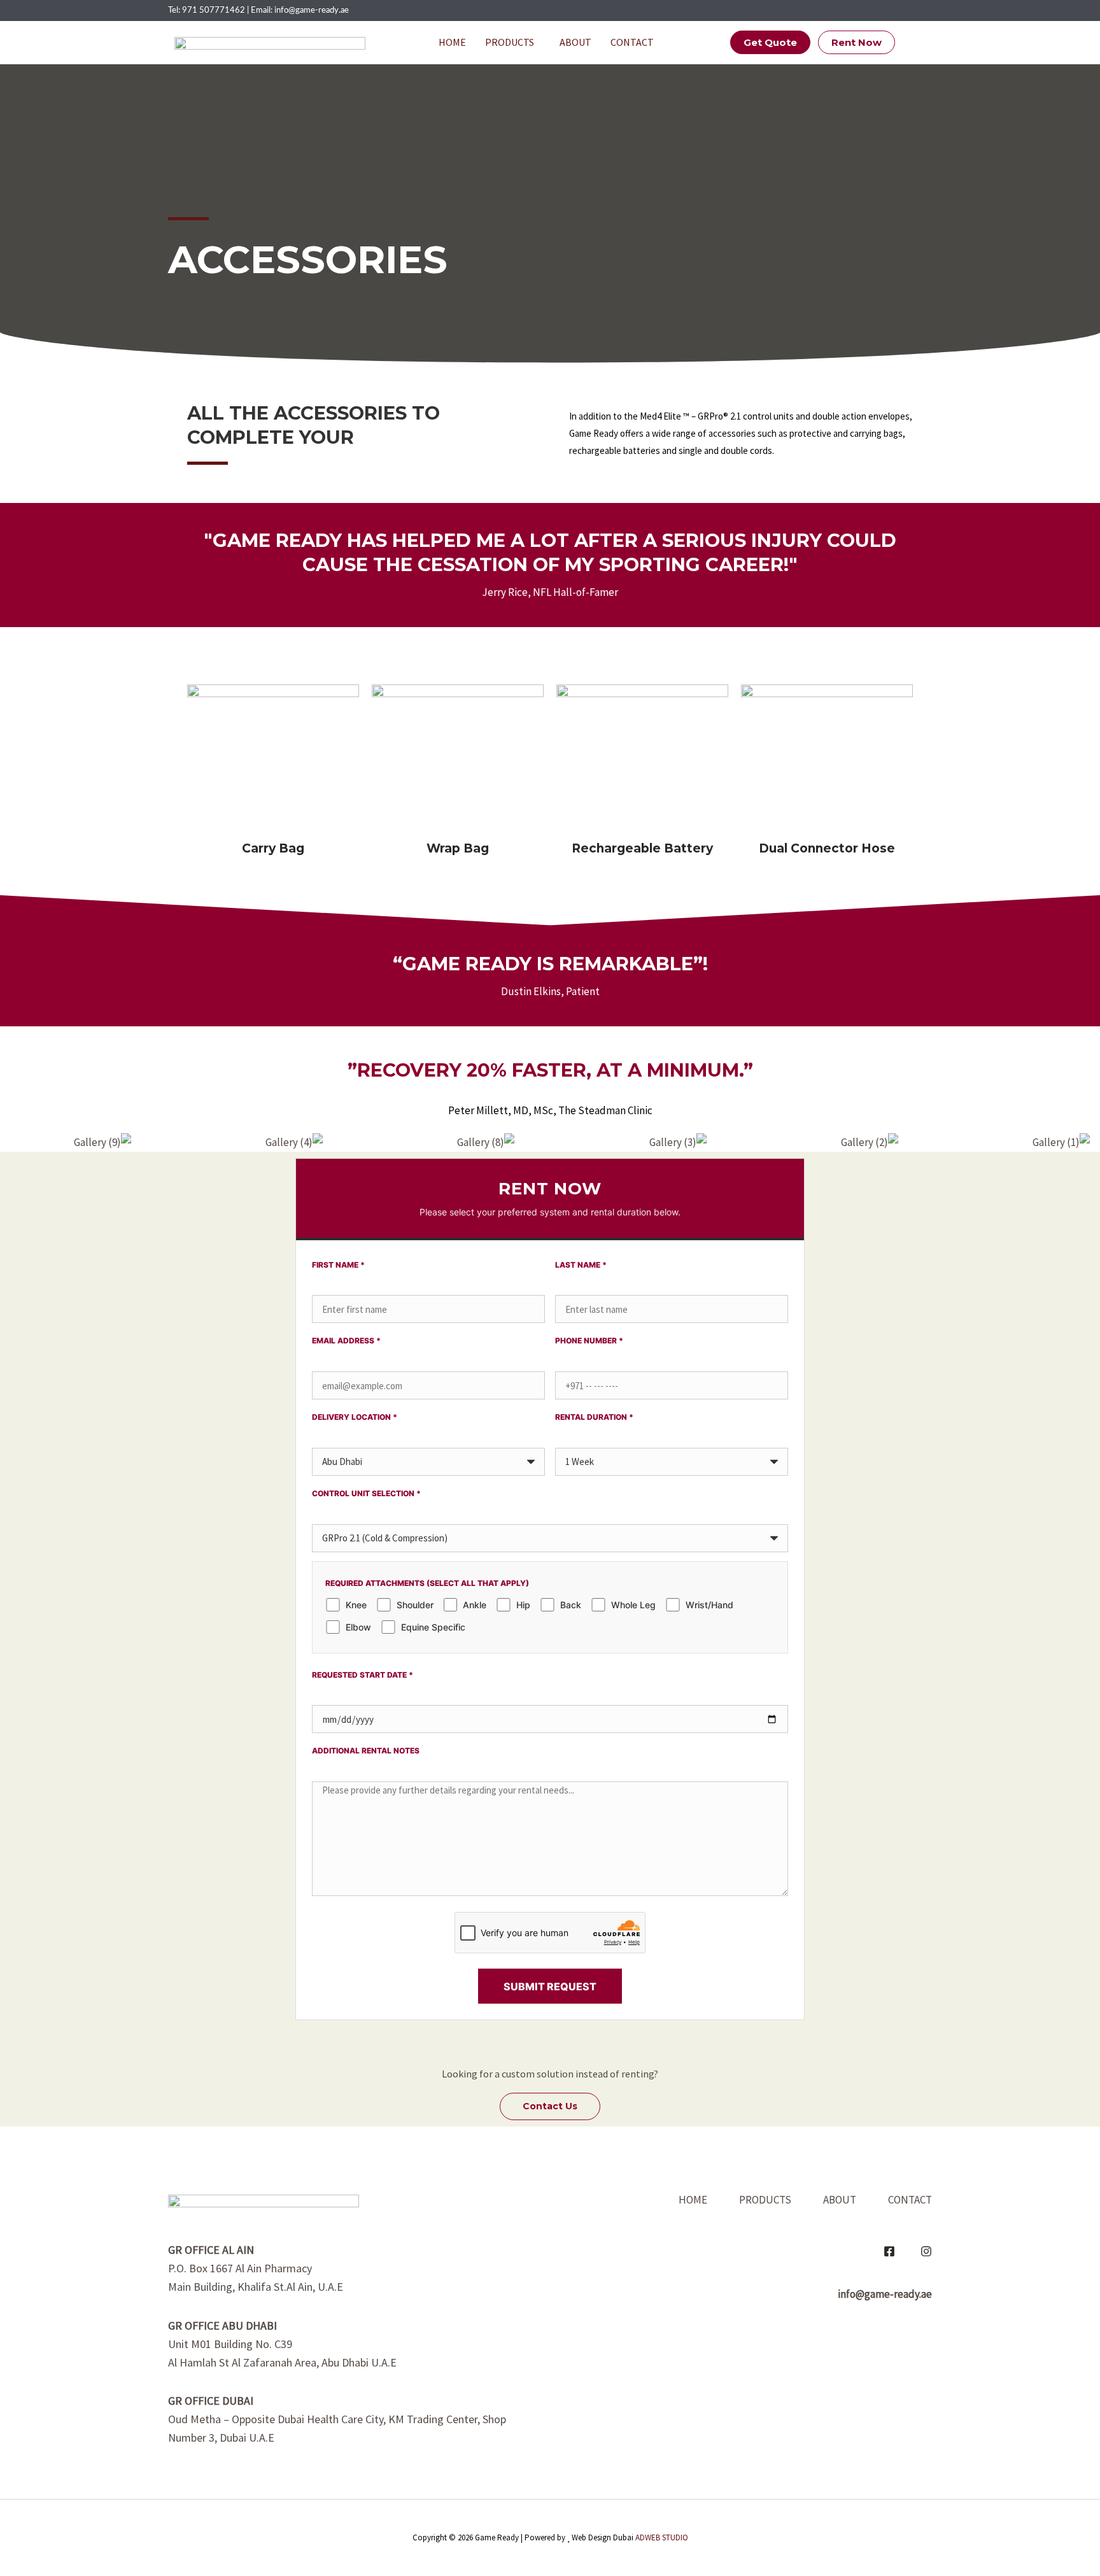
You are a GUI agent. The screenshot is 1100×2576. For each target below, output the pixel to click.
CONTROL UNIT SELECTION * (366, 1493)
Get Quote (770, 42)
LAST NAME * (581, 1265)
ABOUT (575, 42)
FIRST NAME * (338, 1265)
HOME (452, 42)
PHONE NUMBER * (589, 1341)
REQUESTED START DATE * (363, 1675)
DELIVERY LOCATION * (355, 1417)
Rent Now (857, 42)
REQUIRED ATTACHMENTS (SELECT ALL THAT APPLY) (427, 1583)
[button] (513, 42)
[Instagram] (926, 2251)
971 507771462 (214, 11)
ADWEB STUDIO (662, 2537)
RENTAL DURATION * (594, 1417)
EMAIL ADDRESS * (346, 1341)
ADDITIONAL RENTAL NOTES (366, 1751)
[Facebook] (889, 2251)
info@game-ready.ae (312, 11)
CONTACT (632, 42)
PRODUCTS (510, 42)
